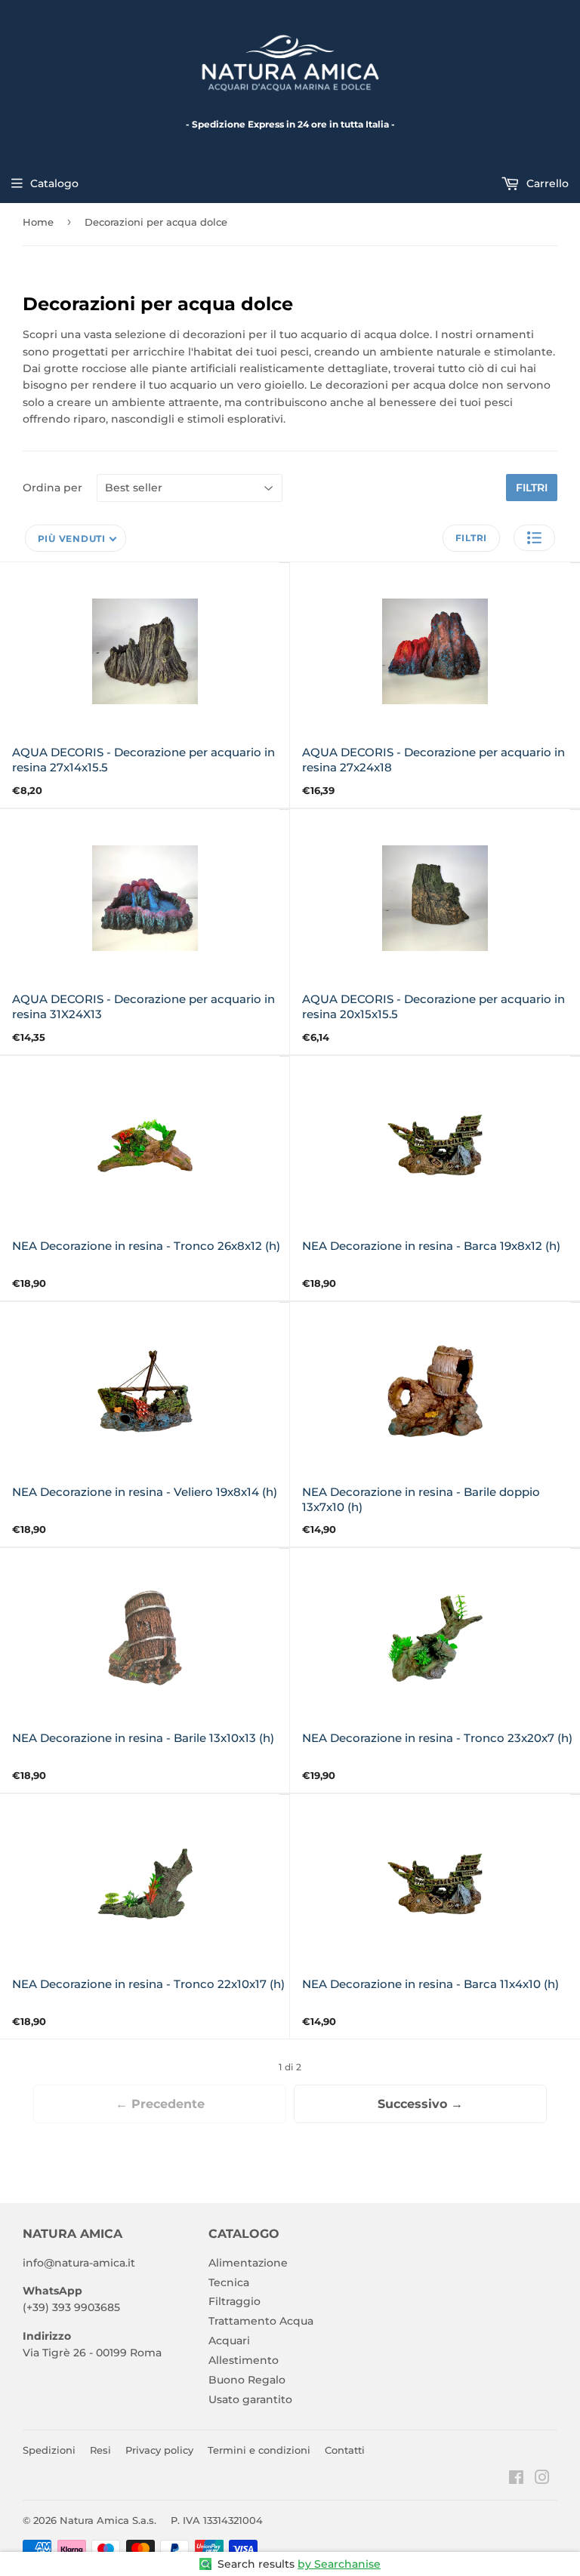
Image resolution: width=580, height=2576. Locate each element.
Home (38, 222)
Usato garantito (250, 2399)
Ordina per (52, 488)
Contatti (345, 2450)
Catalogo (54, 183)
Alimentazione (248, 2263)
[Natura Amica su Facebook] (516, 2479)
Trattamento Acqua (261, 2321)
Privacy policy (159, 2450)
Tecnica (229, 2282)
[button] (534, 538)
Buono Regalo (247, 2380)
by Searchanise (339, 2564)
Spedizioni (49, 2450)
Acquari (229, 2341)
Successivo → (420, 2104)
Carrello (546, 183)
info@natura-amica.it (79, 2263)
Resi (100, 2450)
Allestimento (244, 2360)
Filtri (532, 488)
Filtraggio (234, 2301)
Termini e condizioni (259, 2450)
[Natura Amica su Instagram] (542, 2479)
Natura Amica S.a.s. (108, 2520)
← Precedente (160, 2104)
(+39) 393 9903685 (71, 2307)
